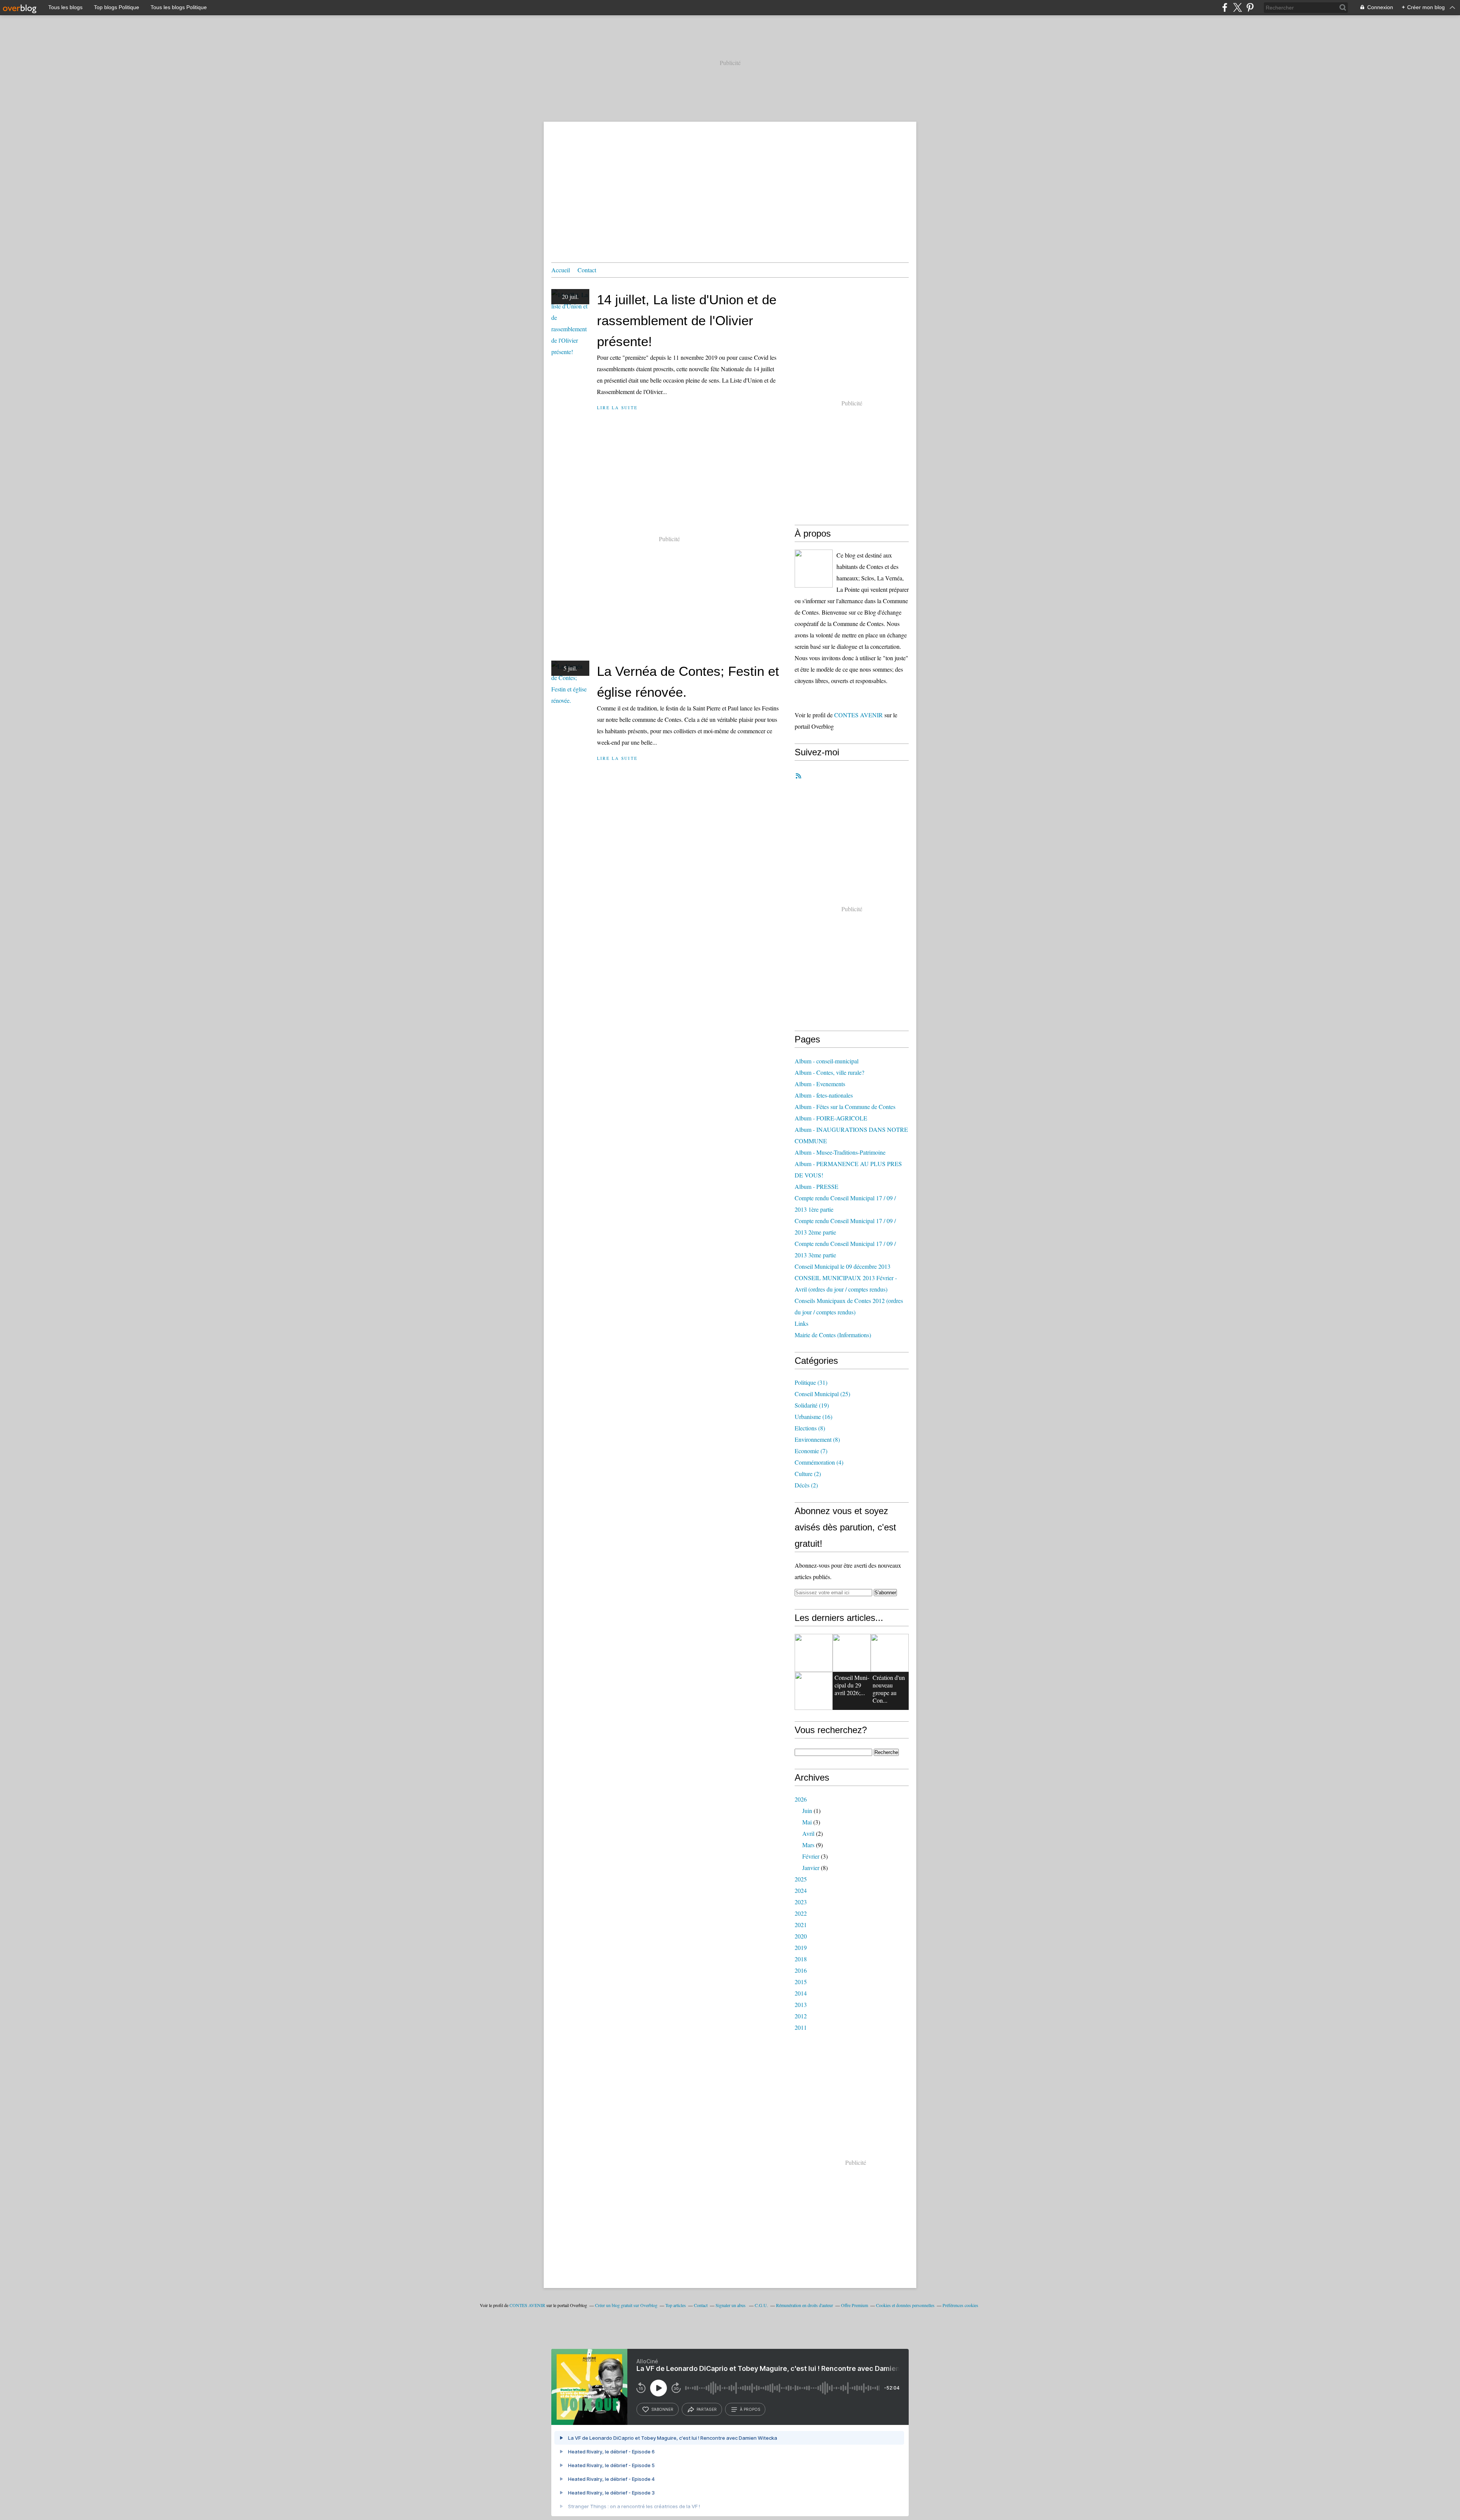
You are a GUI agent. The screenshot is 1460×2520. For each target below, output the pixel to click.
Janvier (811, 1868)
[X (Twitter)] (1237, 7)
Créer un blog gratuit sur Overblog (626, 2305)
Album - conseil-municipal (827, 1061)
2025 (801, 1879)
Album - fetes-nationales (824, 1095)
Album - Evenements (820, 1084)
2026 (801, 1799)
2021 (801, 1925)
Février (811, 1856)
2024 (801, 1890)
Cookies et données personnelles (905, 2305)
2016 (801, 1970)
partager (707, 2409)
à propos (750, 2409)
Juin (807, 1811)
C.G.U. (761, 2305)
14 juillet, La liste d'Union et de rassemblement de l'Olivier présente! (687, 320)
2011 (801, 2027)
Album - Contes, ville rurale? (829, 1072)
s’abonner (662, 2409)
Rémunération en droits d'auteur (805, 2305)
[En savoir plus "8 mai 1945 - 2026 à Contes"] (852, 1653)
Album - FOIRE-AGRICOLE (831, 1118)
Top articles (676, 2305)
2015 (801, 1982)
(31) (811, 1382)
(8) (810, 1428)
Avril (808, 1833)
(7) (811, 1451)
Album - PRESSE (816, 1186)
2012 (801, 2016)
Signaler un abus (731, 2305)
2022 (801, 1913)
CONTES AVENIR (859, 715)
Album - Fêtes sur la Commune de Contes (845, 1107)
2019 (801, 1947)
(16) (813, 1417)
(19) (812, 1405)
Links (801, 1323)
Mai (807, 1822)
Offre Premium (855, 2305)
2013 (801, 2004)
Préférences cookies (960, 2305)
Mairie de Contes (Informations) (833, 1335)
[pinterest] (1250, 7)
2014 (801, 1993)
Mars (808, 1845)
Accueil (561, 270)
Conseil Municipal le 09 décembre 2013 (843, 1266)
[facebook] (1225, 7)
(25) (822, 1394)
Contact (587, 270)
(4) (819, 1462)
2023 (801, 1902)
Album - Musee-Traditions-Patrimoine (840, 1152)
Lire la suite (617, 408)
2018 (801, 1959)
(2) (808, 1474)
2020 (801, 1936)
